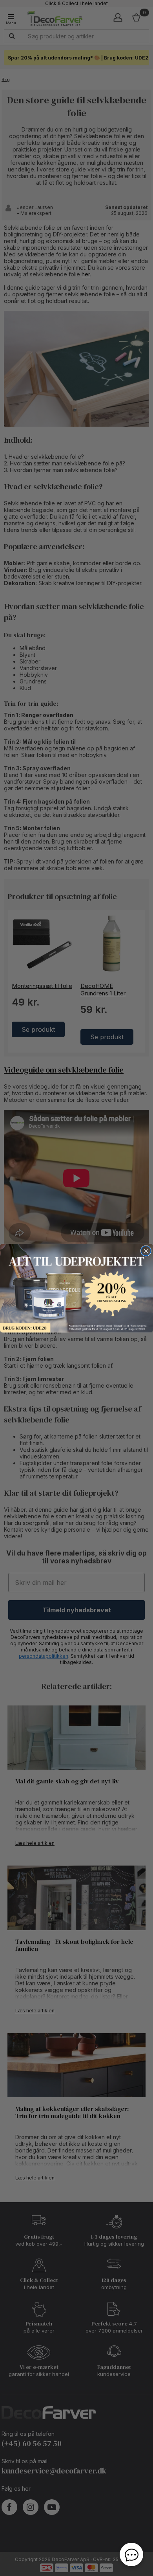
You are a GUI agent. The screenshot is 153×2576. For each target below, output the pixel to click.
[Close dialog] (146, 1251)
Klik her (76, 1288)
